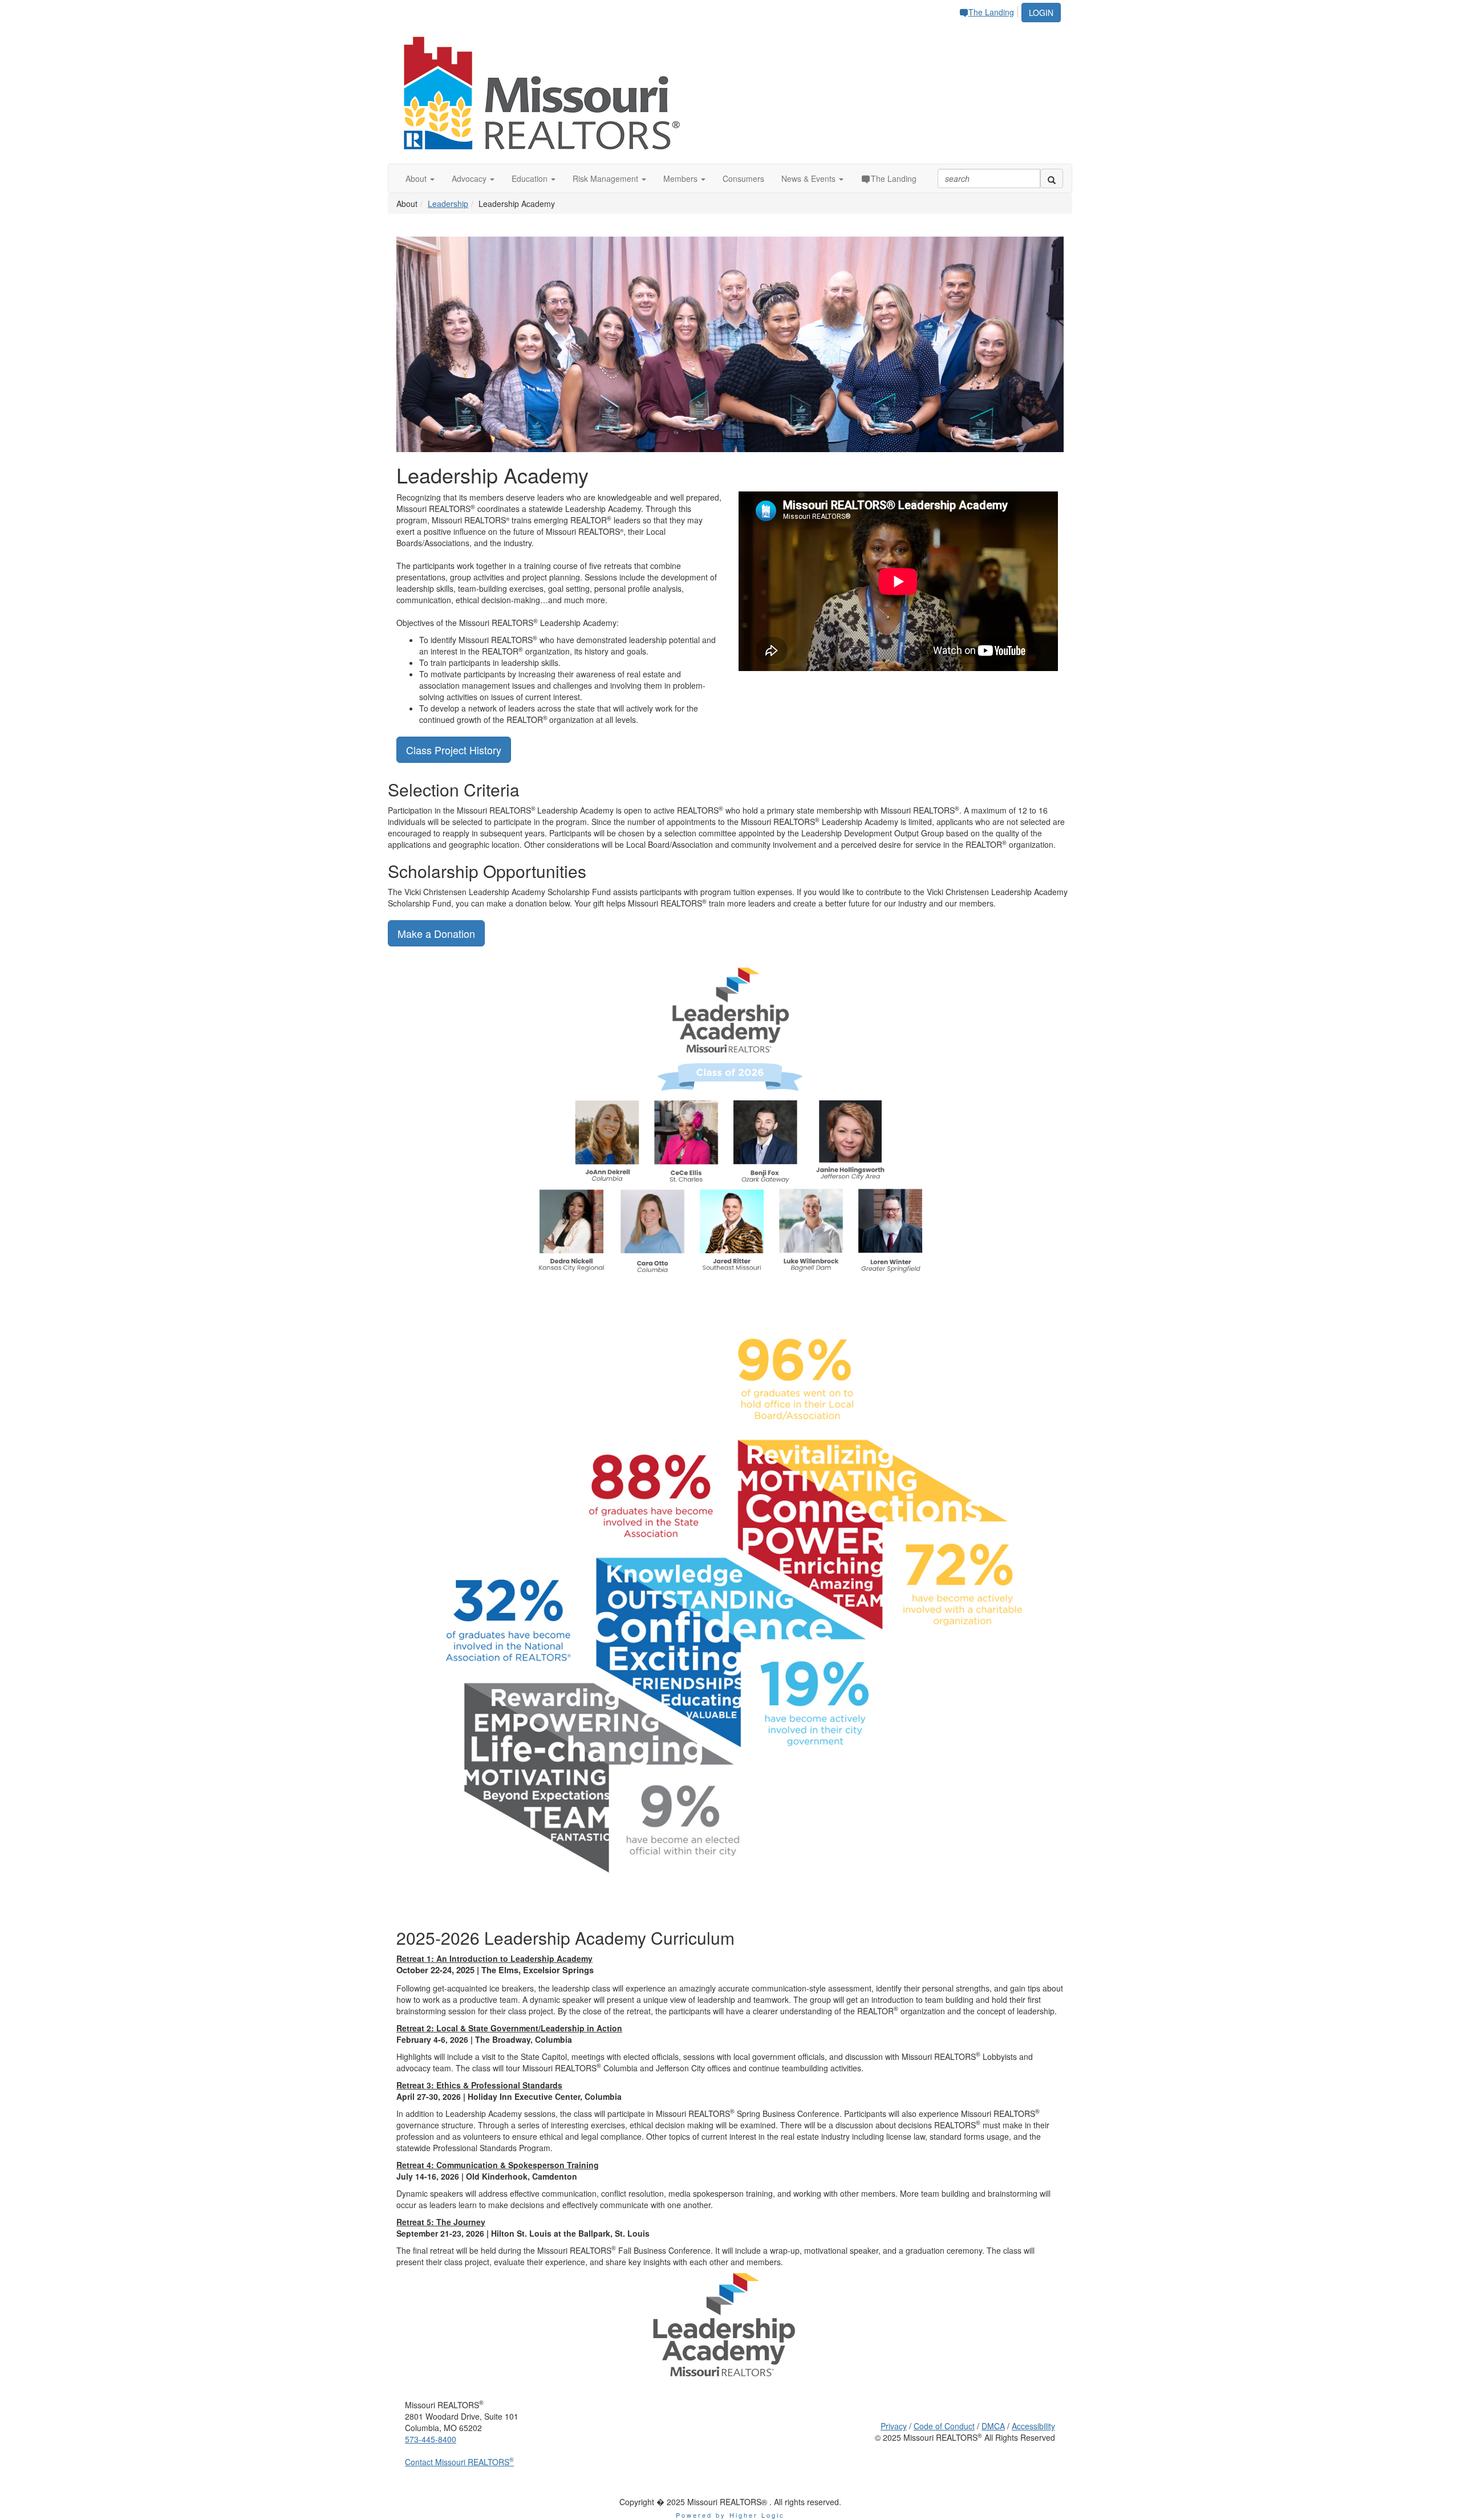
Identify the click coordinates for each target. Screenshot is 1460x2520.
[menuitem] (989, 10)
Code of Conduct (944, 2426)
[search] (1052, 178)
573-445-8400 (431, 2439)
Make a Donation (436, 933)
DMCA (993, 2426)
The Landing (991, 12)
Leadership (448, 204)
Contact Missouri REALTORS (459, 2462)
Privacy (894, 2426)
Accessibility (1033, 2426)
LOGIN (1041, 13)
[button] (420, 178)
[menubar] (989, 10)
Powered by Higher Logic (730, 2515)
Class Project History (454, 750)
